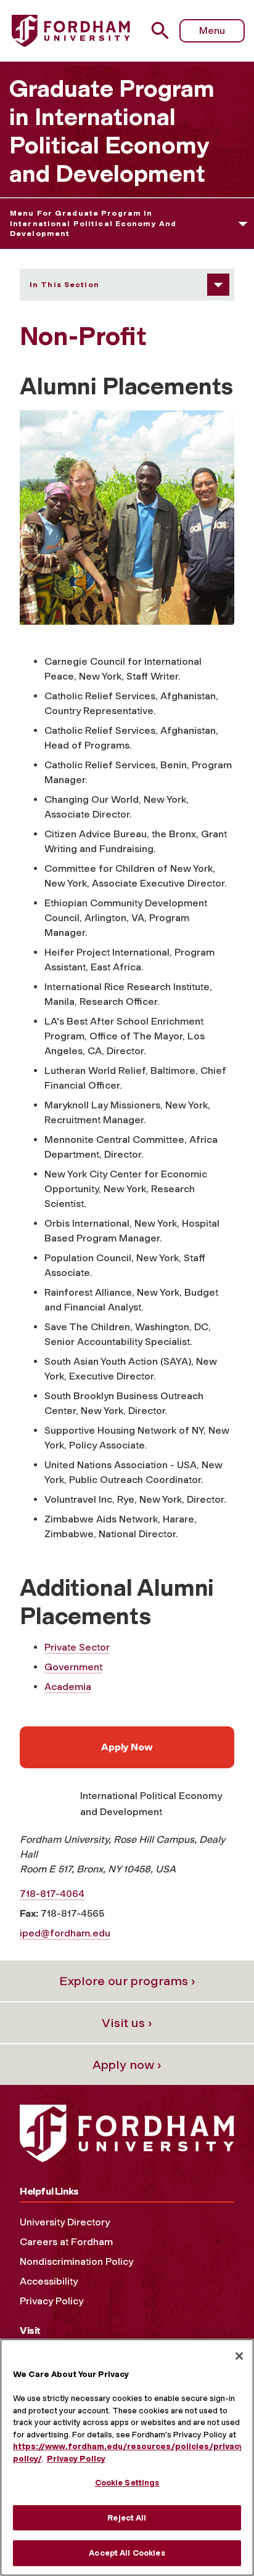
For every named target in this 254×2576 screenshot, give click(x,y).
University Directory (65, 2222)
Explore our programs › (127, 1981)
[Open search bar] (165, 30)
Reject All (127, 2518)
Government (73, 1667)
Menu (212, 30)
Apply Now (127, 1747)
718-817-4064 (52, 1894)
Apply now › (127, 2065)
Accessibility (49, 2281)
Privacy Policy (51, 2301)
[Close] (239, 2356)
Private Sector (77, 1647)
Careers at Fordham (66, 2242)
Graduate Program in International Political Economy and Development (112, 131)
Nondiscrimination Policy (76, 2261)
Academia (68, 1687)
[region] (127, 2457)
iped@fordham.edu (65, 1933)
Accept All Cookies (127, 2553)
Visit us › (127, 2023)
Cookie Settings (127, 2483)
